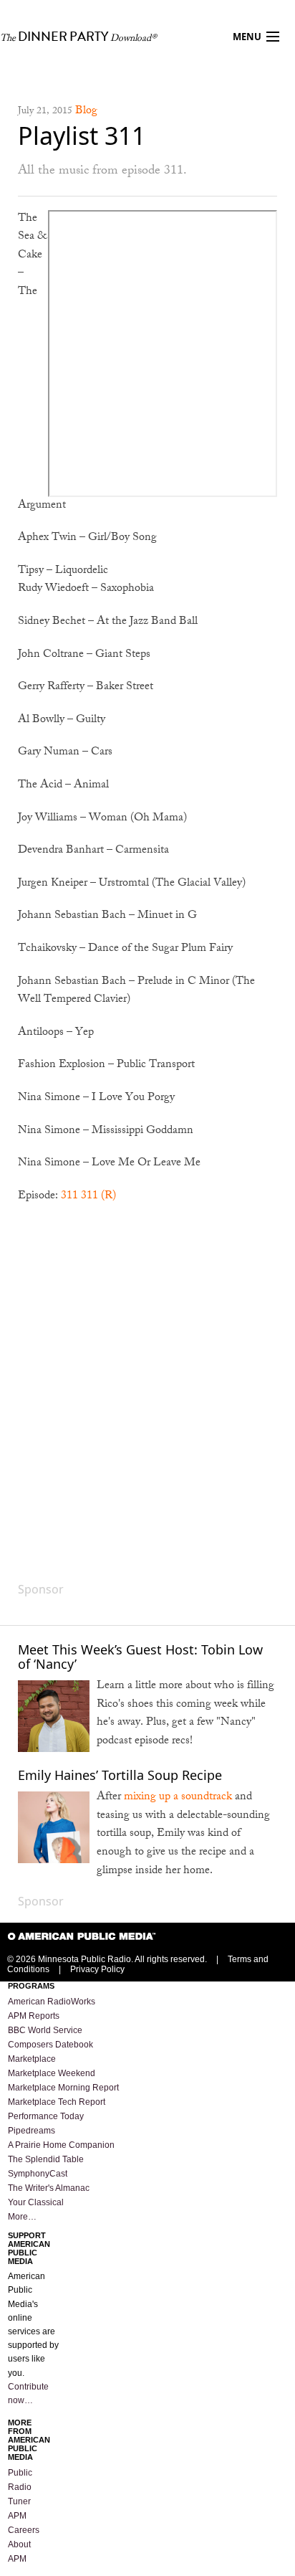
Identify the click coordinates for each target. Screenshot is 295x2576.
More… (22, 2217)
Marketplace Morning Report (63, 2088)
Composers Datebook (50, 2045)
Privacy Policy (97, 1969)
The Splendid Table (46, 2159)
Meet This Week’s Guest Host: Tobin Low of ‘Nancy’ (140, 1657)
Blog (86, 112)
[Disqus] (147, 1399)
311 (69, 1197)
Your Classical (36, 2202)
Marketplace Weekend (52, 2073)
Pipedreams (32, 2131)
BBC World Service (45, 2030)
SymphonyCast (38, 2174)
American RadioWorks (52, 2002)
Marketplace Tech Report (57, 2102)
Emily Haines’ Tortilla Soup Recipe (120, 1775)
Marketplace (32, 2059)
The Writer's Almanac (49, 2188)
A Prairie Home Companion (61, 2145)
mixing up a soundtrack (178, 1798)
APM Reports (34, 2016)
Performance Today (46, 2116)
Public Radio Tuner (20, 2487)
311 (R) (98, 1197)
